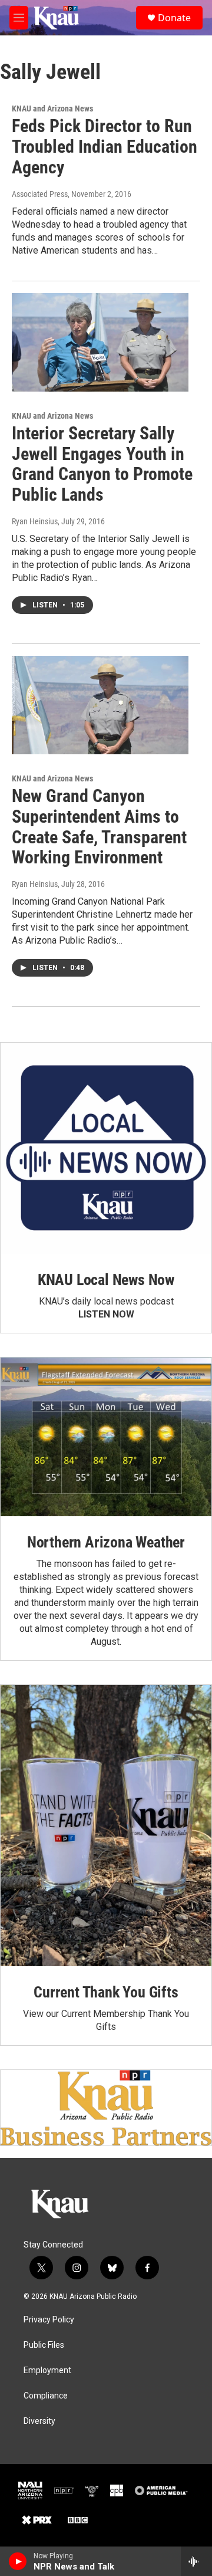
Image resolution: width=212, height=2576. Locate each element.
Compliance (46, 2396)
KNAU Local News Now (106, 1280)
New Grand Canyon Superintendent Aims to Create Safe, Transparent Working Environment (99, 827)
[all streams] (196, 2561)
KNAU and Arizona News (52, 109)
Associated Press (40, 194)
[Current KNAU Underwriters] (106, 2108)
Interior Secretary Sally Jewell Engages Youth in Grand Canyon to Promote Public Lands (102, 464)
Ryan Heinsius (35, 521)
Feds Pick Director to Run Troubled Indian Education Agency (105, 147)
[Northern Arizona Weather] (106, 1437)
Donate (174, 18)
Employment (47, 2370)
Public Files (44, 2345)
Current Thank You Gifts (106, 1992)
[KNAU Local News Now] (106, 1148)
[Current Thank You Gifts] (106, 1826)
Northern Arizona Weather (106, 1542)
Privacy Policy (49, 2320)
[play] (18, 2561)
